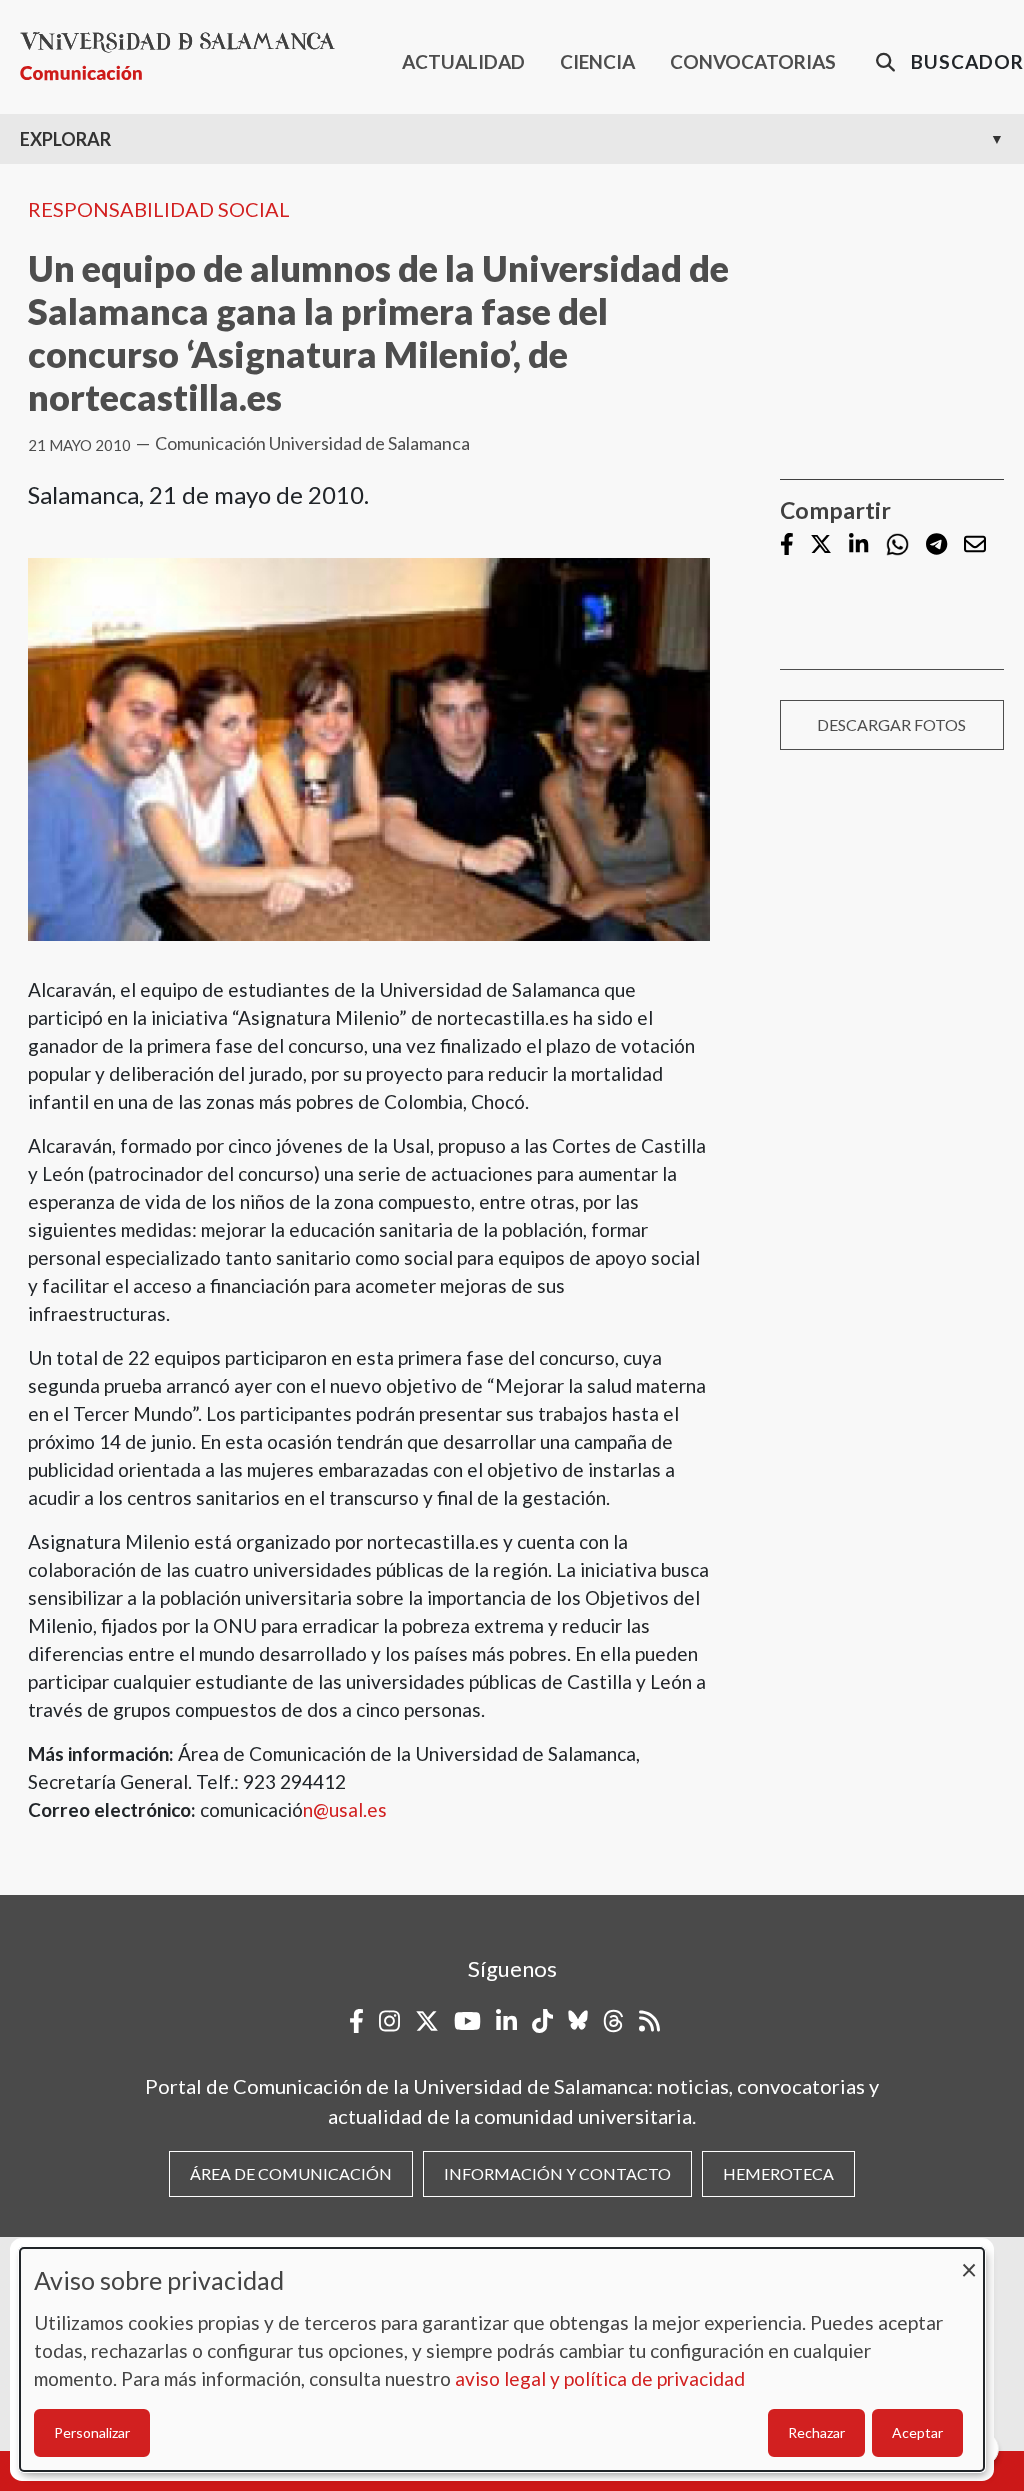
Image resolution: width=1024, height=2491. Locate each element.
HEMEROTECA (778, 2173)
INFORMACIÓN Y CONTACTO (557, 2173)
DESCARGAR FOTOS (891, 724)
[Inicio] (185, 56)
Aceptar (917, 2432)
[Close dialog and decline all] (969, 2260)
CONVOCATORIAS (753, 61)
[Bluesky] (578, 2021)
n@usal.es (345, 1809)
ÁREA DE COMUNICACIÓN (291, 2173)
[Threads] (613, 2021)
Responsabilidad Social (159, 209)
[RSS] (649, 2021)
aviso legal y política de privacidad (600, 2378)
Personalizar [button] (92, 2432)
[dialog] (502, 2359)
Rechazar (816, 2432)
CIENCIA (597, 61)
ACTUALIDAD (463, 61)
